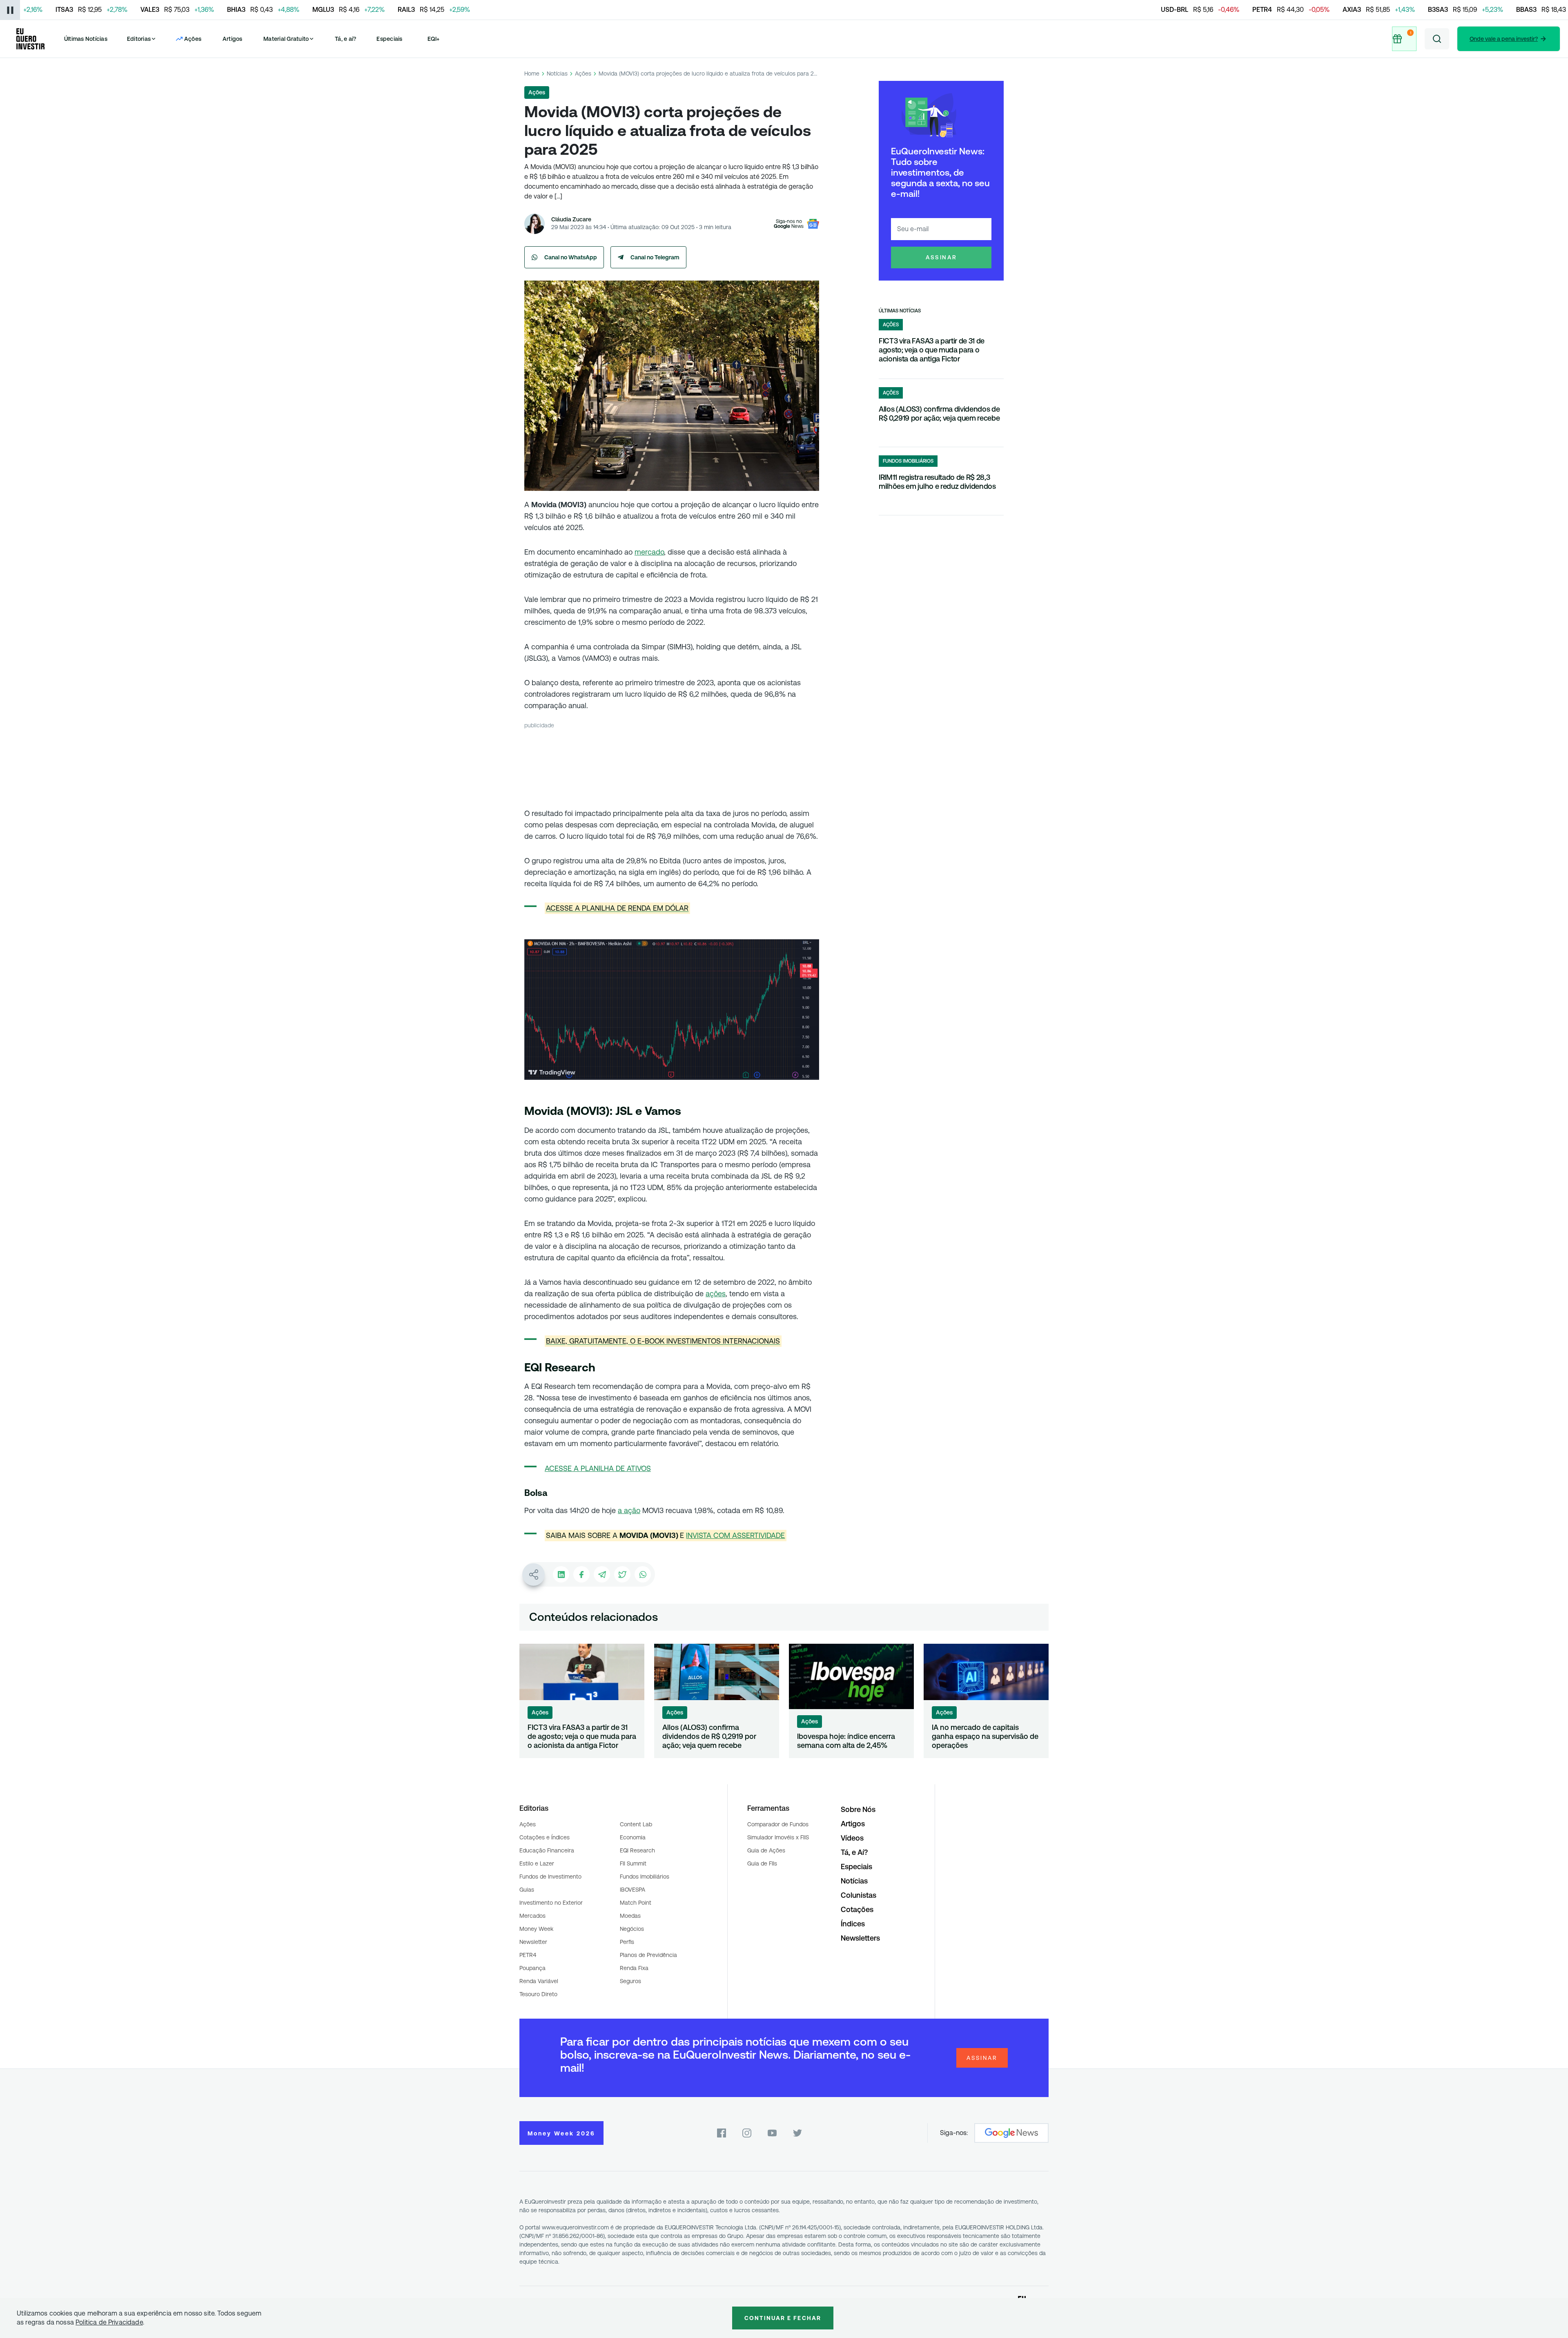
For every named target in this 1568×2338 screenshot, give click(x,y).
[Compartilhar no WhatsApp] (643, 1574)
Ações (583, 74)
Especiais (389, 39)
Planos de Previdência (648, 1955)
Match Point (636, 1903)
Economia (633, 1837)
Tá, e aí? (345, 39)
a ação (629, 1510)
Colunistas (859, 1895)
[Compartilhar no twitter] (622, 1574)
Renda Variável (539, 1981)
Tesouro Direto (538, 1994)
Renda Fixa (634, 1968)
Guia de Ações (766, 1850)
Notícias (557, 74)
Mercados (532, 1916)
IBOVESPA (633, 1890)
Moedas (630, 1916)
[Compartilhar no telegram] (602, 1574)
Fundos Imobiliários (645, 1877)
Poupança (532, 1968)
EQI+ (434, 39)
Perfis (627, 1942)
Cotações (857, 1909)
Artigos (233, 39)
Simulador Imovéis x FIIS (778, 1837)
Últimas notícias (900, 311)
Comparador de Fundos (778, 1824)
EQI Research (637, 1850)
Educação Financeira (547, 1850)
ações (716, 1294)
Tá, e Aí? (854, 1852)
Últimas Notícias (86, 39)
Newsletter (533, 1942)
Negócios (632, 1929)
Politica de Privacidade (109, 2322)
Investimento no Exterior (551, 1903)
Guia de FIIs (762, 1863)
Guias (527, 1890)
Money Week (536, 1929)
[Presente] (1404, 39)
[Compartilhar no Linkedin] (561, 1574)
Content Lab (636, 1824)
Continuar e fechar (783, 2318)
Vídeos (852, 1838)
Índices (853, 1924)
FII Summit (633, 1863)
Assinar (941, 257)
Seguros (630, 1981)
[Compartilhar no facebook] (581, 1574)
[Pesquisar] (1437, 39)
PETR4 (528, 1955)
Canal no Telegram (655, 257)
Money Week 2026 (561, 2133)
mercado (649, 552)
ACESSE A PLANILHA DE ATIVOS (598, 1468)
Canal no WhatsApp (571, 257)
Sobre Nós (858, 1809)
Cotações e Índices (545, 1837)
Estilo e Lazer (537, 1863)
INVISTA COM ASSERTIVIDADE (735, 1535)
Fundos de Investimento (550, 1877)
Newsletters (860, 1938)
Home (532, 74)
